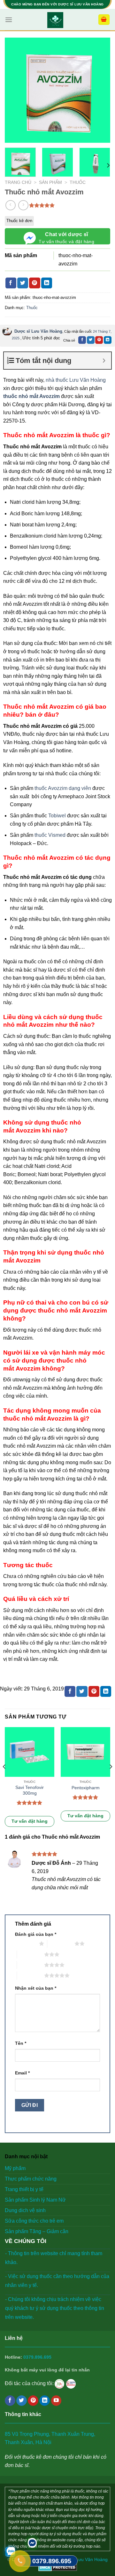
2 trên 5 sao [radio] (61, 1943)
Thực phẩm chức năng (31, 2179)
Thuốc (78, 182)
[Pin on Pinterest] (34, 283)
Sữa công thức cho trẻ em (34, 2221)
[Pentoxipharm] (85, 1752)
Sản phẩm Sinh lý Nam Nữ (35, 2200)
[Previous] (15, 90)
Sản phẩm (50, 182)
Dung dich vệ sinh (25, 2210)
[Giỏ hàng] (104, 20)
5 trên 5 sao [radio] (31, 1975)
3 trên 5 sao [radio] (31, 1954)
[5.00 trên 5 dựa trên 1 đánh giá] (42, 205)
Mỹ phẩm (15, 2168)
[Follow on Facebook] (10, 2401)
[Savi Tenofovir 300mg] (30, 1752)
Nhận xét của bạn (36, 1988)
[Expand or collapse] (104, 361)
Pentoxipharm (86, 1788)
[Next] (100, 90)
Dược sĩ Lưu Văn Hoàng (38, 331)
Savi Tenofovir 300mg (30, 1790)
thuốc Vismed (50, 835)
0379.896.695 (37, 2357)
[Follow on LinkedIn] (45, 2401)
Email (22, 2073)
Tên (21, 2043)
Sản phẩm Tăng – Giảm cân (37, 2231)
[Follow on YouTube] (56, 2401)
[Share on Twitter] (23, 283)
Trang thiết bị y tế (24, 2189)
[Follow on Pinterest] (33, 2401)
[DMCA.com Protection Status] (58, 2567)
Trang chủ (18, 182)
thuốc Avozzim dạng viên (63, 788)
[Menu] (9, 20)
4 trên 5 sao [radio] (31, 1965)
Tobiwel (57, 816)
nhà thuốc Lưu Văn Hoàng (76, 380)
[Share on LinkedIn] (47, 283)
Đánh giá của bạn (36, 1934)
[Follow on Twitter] (22, 2401)
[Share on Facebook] (11, 283)
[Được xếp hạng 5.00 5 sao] (30, 1803)
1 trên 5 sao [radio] (25, 1943)
